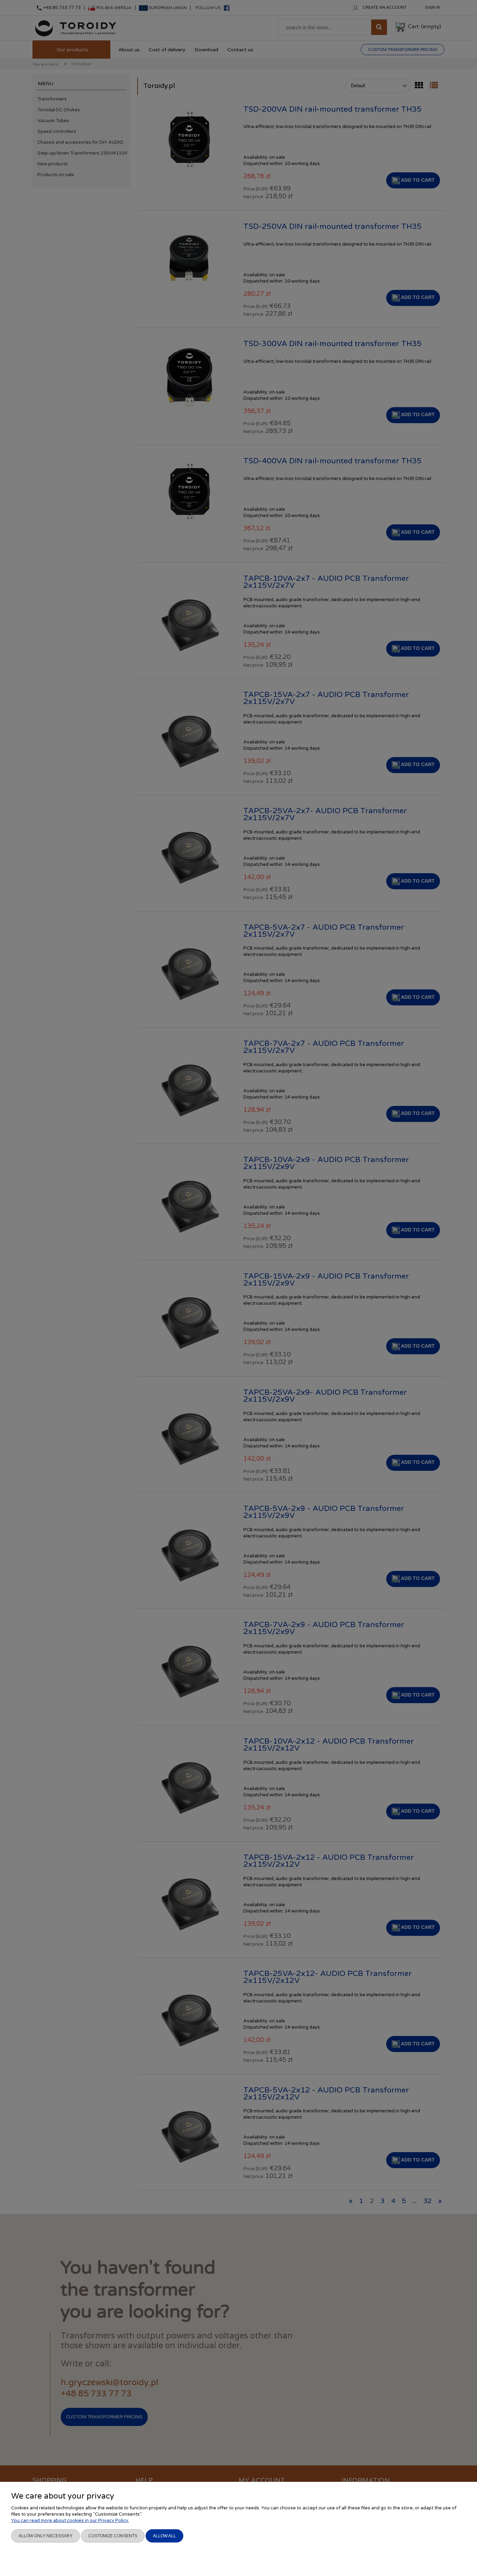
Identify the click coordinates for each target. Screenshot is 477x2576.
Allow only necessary (46, 2536)
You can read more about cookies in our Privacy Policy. (70, 2521)
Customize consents (113, 2536)
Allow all (164, 2536)
